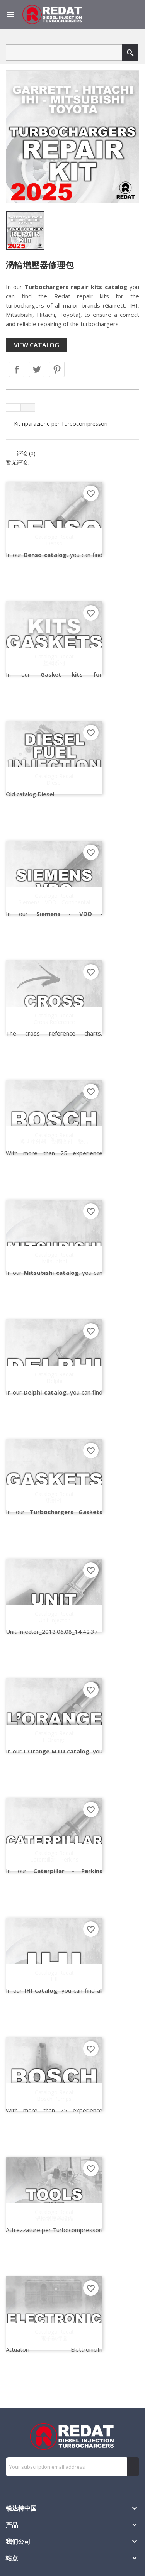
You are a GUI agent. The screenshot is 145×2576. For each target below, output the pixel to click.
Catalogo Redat (54, 540)
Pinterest (57, 369)
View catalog (37, 345)
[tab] (13, 408)
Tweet (37, 369)
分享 (17, 369)
